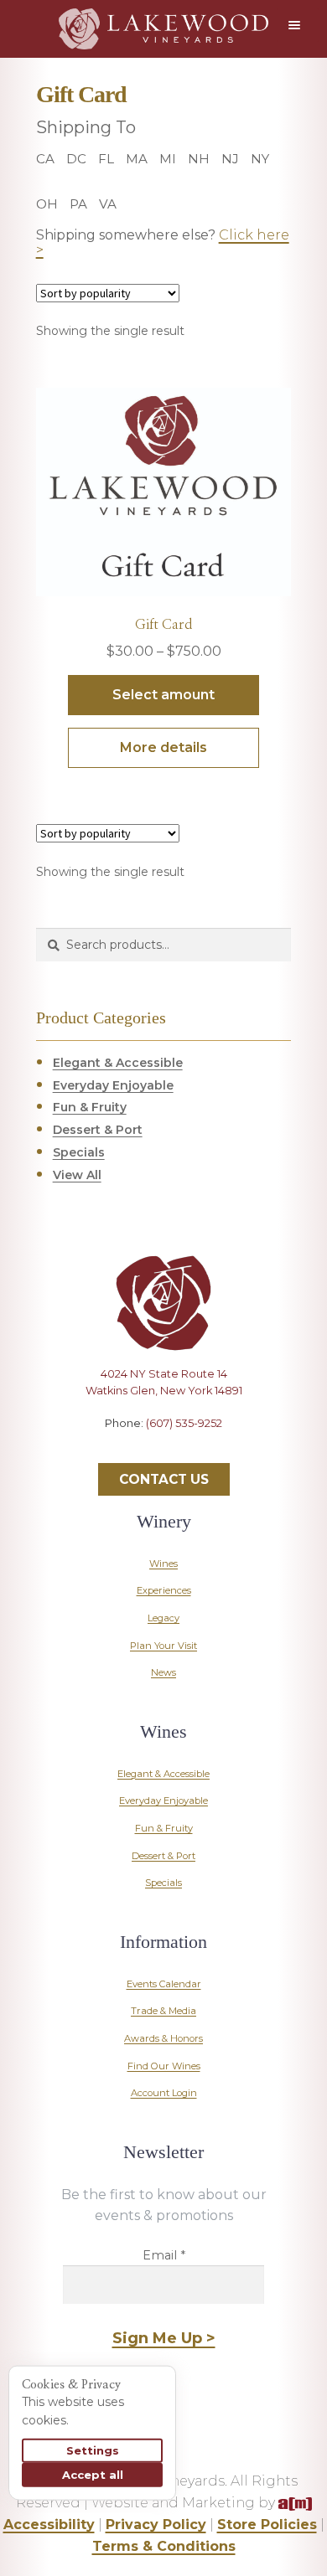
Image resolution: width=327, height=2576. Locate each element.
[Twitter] (134, 1460)
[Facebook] (105, 1460)
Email (164, 2255)
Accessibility (49, 2524)
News (163, 1672)
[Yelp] (193, 1460)
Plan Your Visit (163, 1646)
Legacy (163, 1618)
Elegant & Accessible (118, 1063)
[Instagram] (163, 1460)
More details (163, 747)
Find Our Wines (164, 2066)
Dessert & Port (98, 1130)
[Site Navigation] (298, 25)
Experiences (164, 1590)
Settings (93, 2450)
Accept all (93, 2475)
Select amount (163, 695)
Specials (79, 1152)
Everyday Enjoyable (113, 1085)
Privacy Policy (156, 2524)
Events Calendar (164, 1984)
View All (77, 1175)
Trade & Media (163, 2011)
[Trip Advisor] (222, 1460)
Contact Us (164, 1479)
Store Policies (267, 2524)
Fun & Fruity (90, 1107)
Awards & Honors (163, 2038)
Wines (163, 1564)
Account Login (164, 2093)
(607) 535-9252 (184, 1423)
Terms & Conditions (164, 2546)
